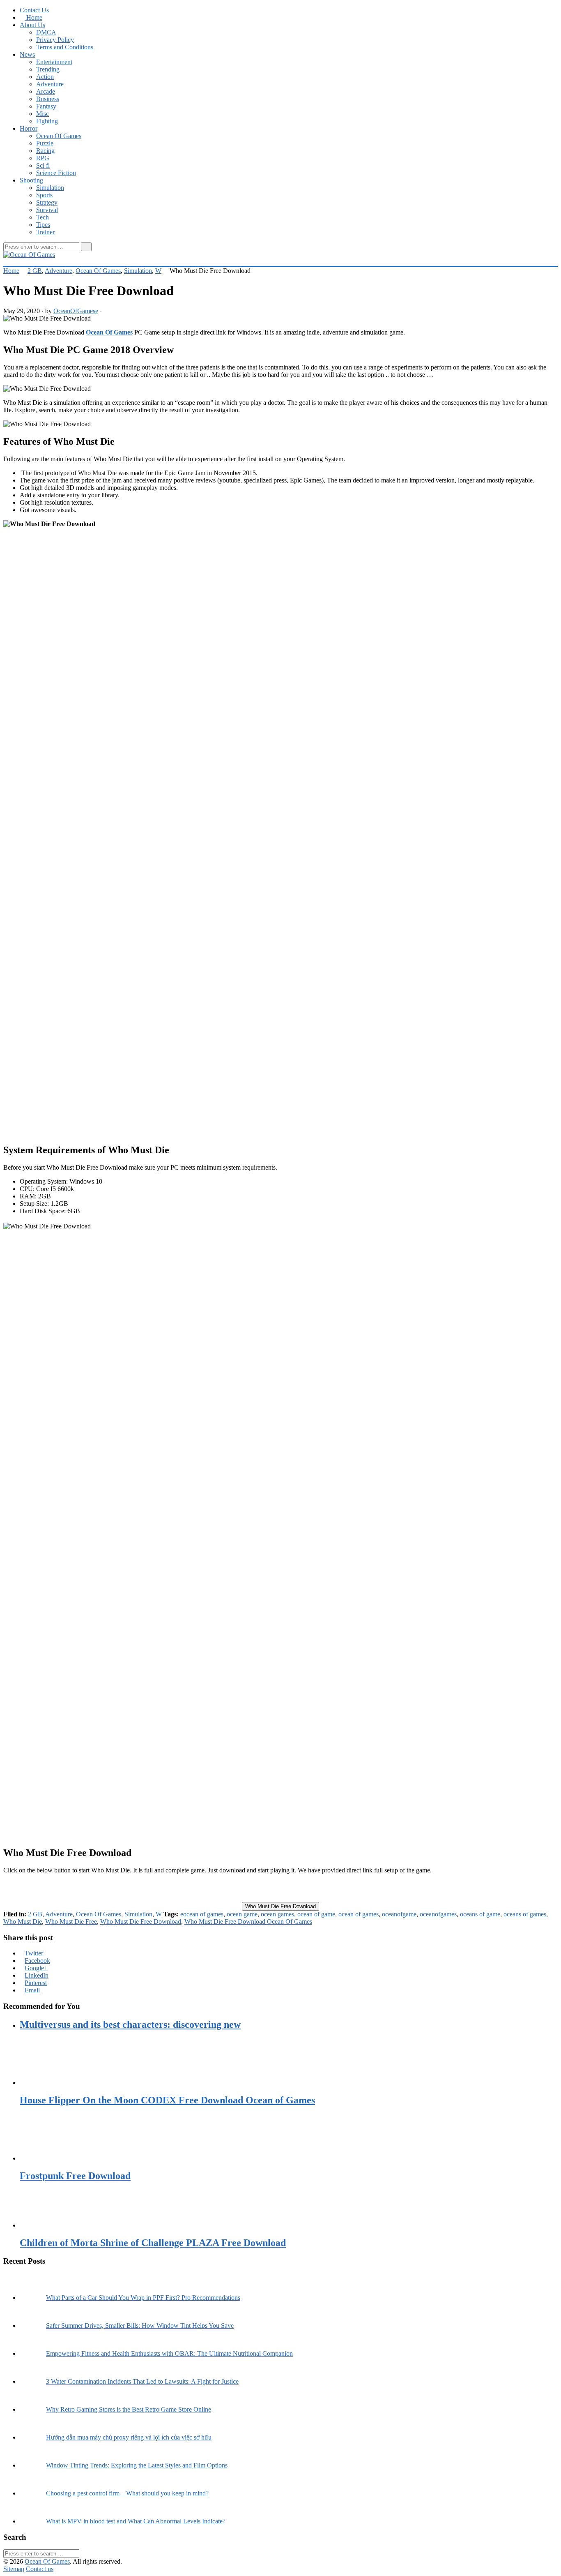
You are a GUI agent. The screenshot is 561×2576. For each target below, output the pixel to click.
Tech (43, 217)
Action (45, 77)
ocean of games (359, 1914)
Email (32, 1990)
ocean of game (316, 1914)
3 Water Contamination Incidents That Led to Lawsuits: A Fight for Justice (142, 2381)
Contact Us (34, 10)
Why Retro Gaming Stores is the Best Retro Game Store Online (129, 2409)
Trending (48, 69)
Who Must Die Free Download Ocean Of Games (248, 1922)
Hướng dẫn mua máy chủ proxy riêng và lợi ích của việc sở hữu (129, 2437)
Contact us (40, 2569)
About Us (32, 25)
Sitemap (14, 2569)
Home (33, 17)
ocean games (277, 1914)
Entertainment (54, 62)
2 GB (35, 271)
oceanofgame (399, 1914)
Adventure (50, 84)
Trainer (45, 232)
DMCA (46, 32)
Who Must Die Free (71, 1922)
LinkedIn (37, 1975)
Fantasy (46, 106)
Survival (47, 210)
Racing (45, 151)
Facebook (37, 1961)
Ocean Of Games (59, 136)
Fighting (47, 121)
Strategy (47, 202)
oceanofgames (438, 1914)
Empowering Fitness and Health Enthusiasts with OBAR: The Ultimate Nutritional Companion (169, 2353)
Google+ (36, 1968)
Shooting (31, 180)
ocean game (242, 1914)
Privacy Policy (55, 40)
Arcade (46, 91)
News (27, 54)
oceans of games (525, 1914)
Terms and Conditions (65, 47)
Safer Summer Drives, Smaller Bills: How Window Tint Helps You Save (140, 2326)
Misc (43, 114)
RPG (43, 158)
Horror (29, 128)
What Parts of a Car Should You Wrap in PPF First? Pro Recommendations (143, 2298)
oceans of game (480, 1914)
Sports (44, 195)
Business (48, 99)
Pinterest (36, 1983)
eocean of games (202, 1914)
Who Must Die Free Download (280, 1906)
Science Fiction (56, 173)
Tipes (43, 225)
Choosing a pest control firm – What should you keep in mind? (127, 2493)
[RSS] (6, 262)
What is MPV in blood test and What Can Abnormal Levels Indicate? (136, 2521)
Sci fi (43, 165)
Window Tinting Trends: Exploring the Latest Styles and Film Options (137, 2465)
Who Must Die (23, 1922)
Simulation (50, 188)
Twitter (34, 1953)
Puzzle (45, 143)
